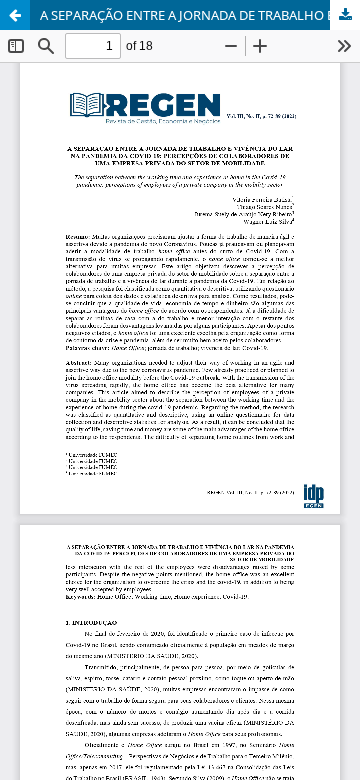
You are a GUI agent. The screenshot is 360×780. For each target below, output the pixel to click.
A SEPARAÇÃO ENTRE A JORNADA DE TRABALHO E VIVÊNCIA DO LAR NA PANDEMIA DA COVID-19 (200, 15)
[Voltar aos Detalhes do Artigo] (15, 15)
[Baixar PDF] (345, 15)
